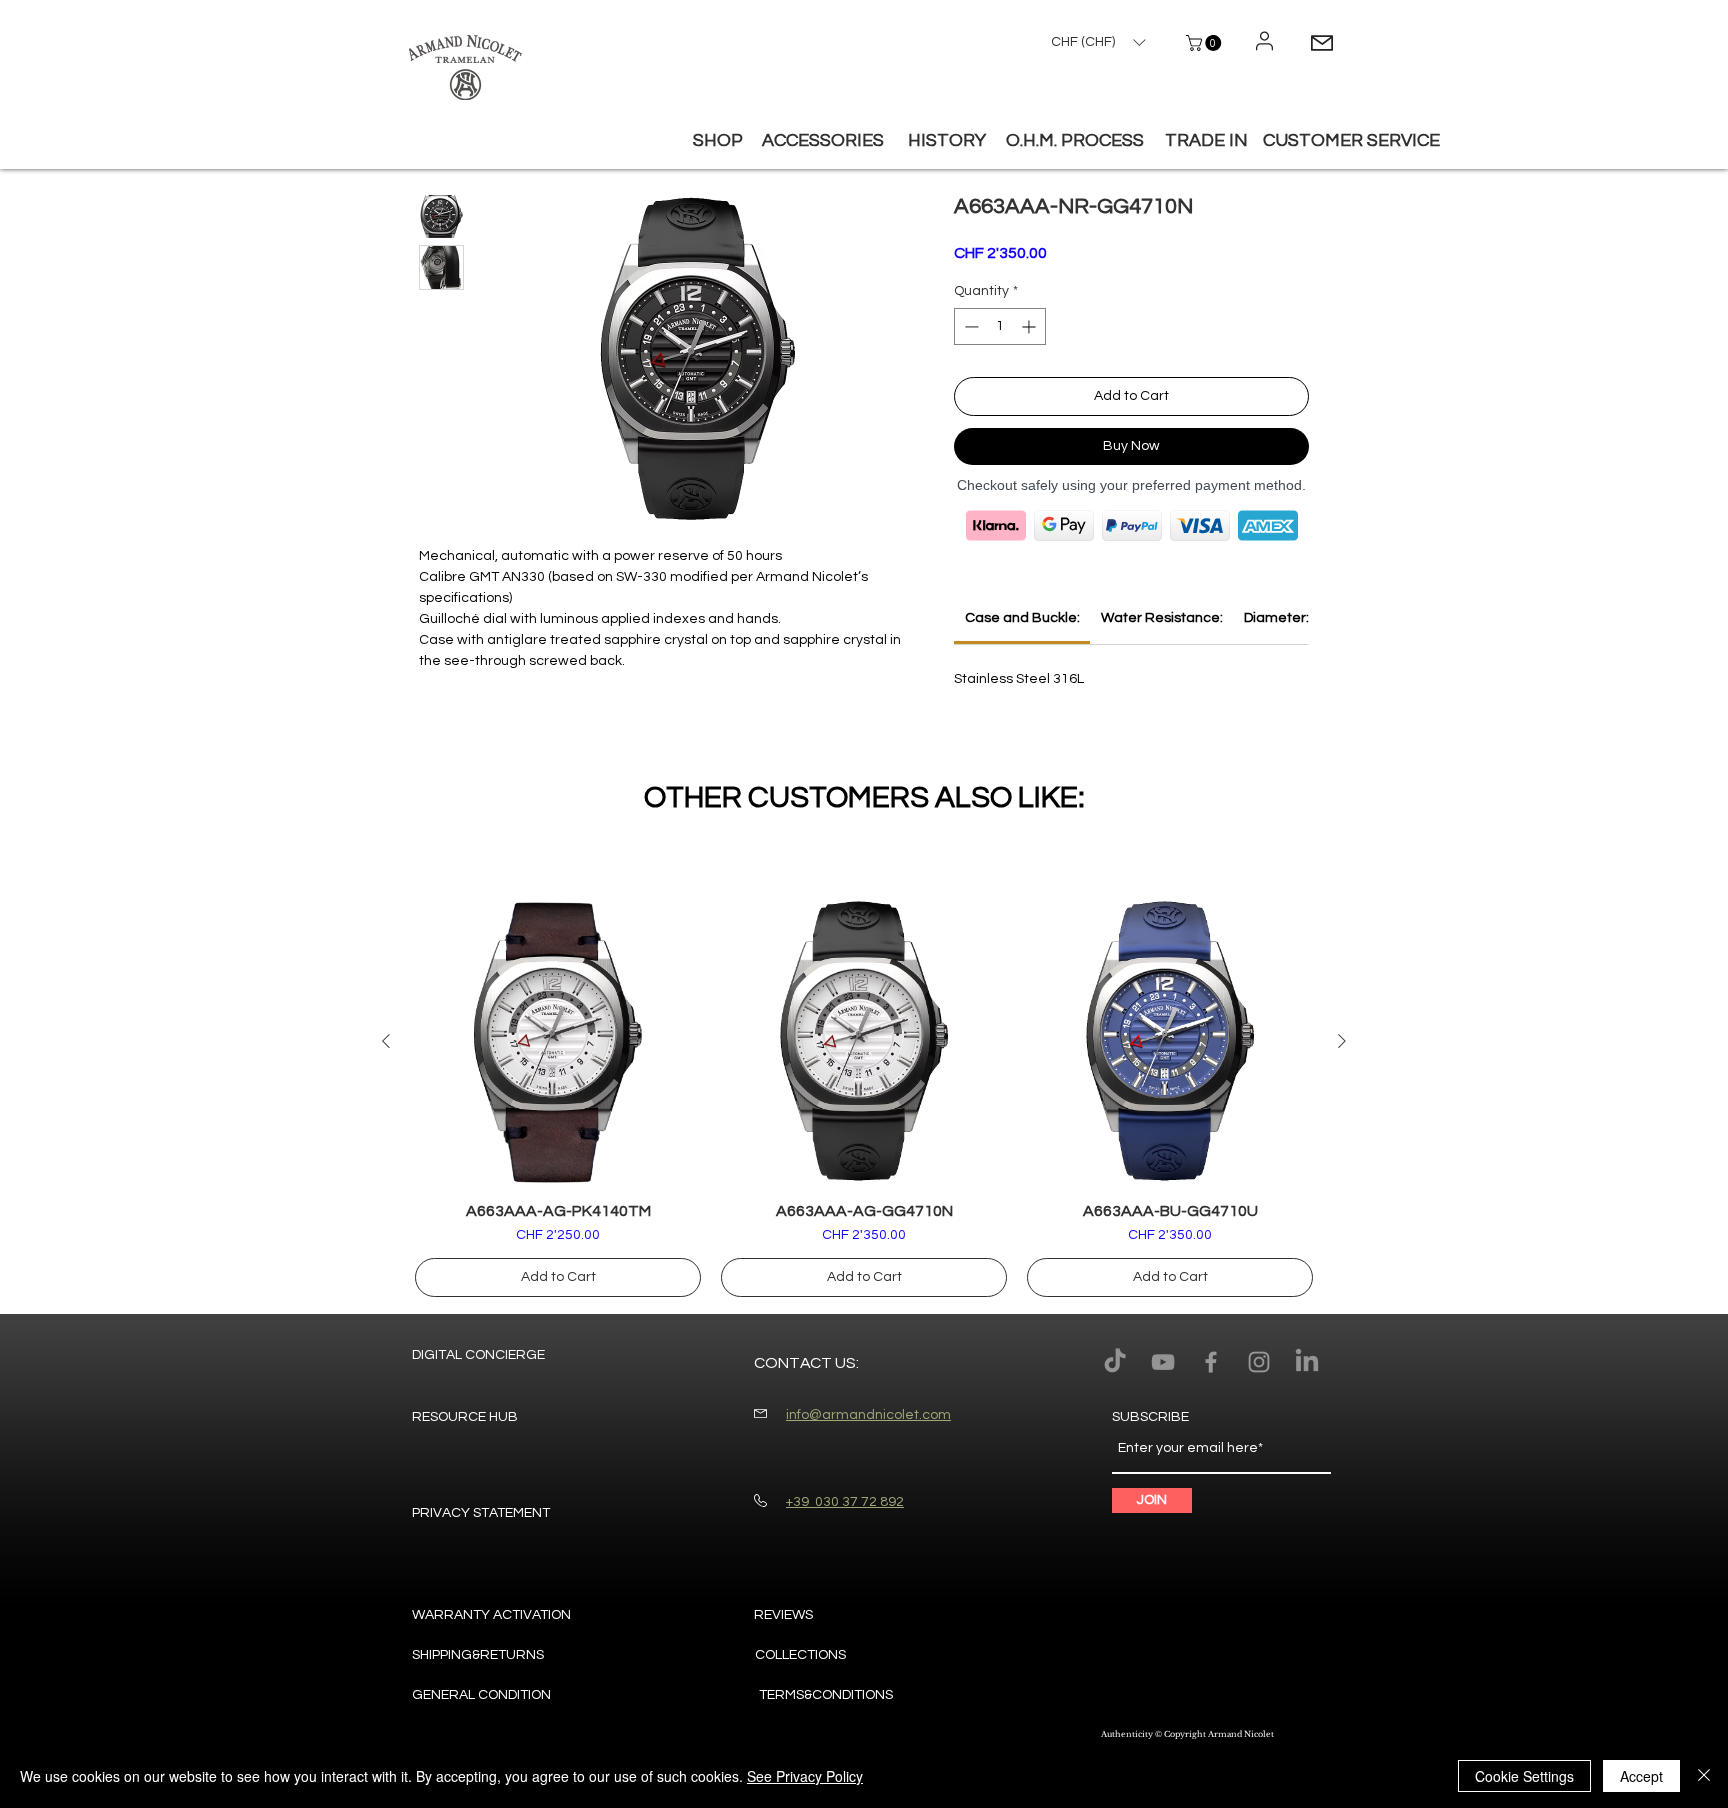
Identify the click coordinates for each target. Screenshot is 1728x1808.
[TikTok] (1115, 1362)
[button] (1205, 43)
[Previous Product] (386, 1041)
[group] (864, 1098)
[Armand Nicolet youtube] (1163, 1362)
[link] (1022, 618)
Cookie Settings (1524, 1776)
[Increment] (1030, 326)
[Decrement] (969, 326)
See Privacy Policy (805, 1776)
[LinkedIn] (1307, 1362)
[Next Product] (1342, 1041)
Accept (1641, 1776)
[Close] (1704, 1776)
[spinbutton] (1000, 326)
